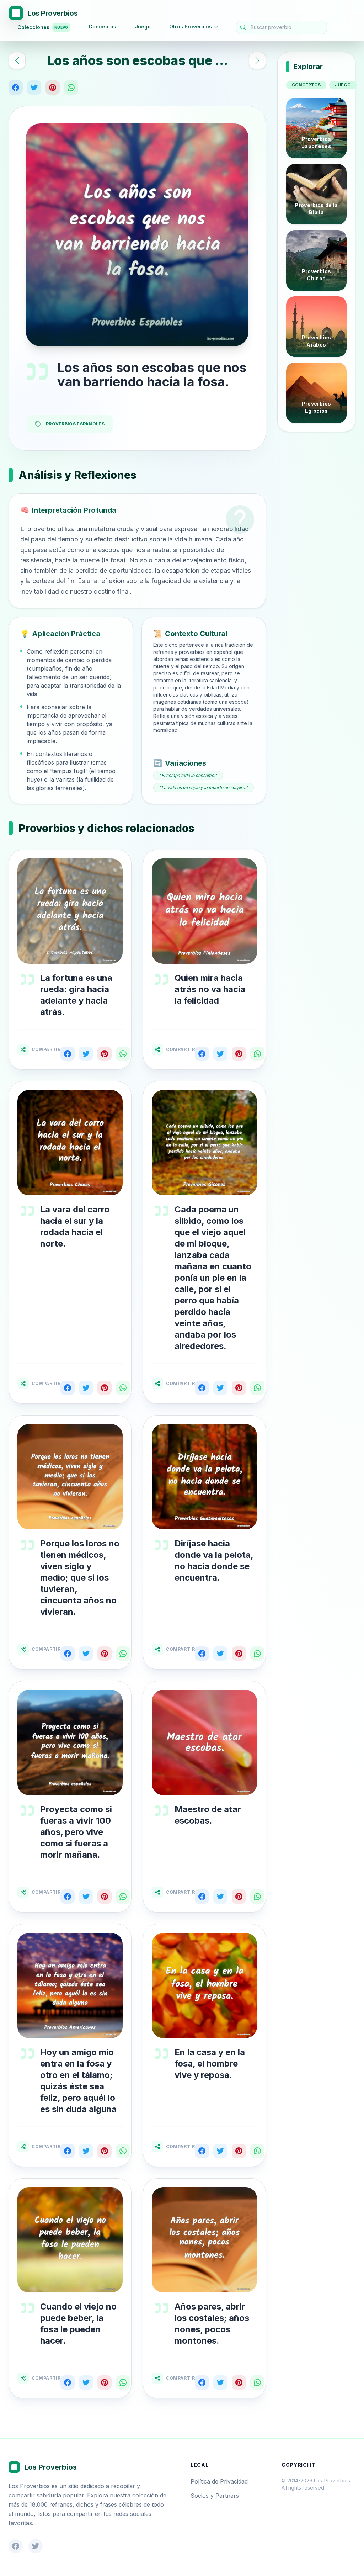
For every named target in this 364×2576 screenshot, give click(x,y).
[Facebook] (16, 88)
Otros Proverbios (191, 27)
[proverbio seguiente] (257, 60)
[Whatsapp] (71, 88)
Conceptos (102, 27)
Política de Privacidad (219, 2481)
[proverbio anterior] (17, 60)
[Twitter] (34, 88)
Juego (143, 27)
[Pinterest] (53, 88)
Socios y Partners (215, 2496)
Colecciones (43, 27)
